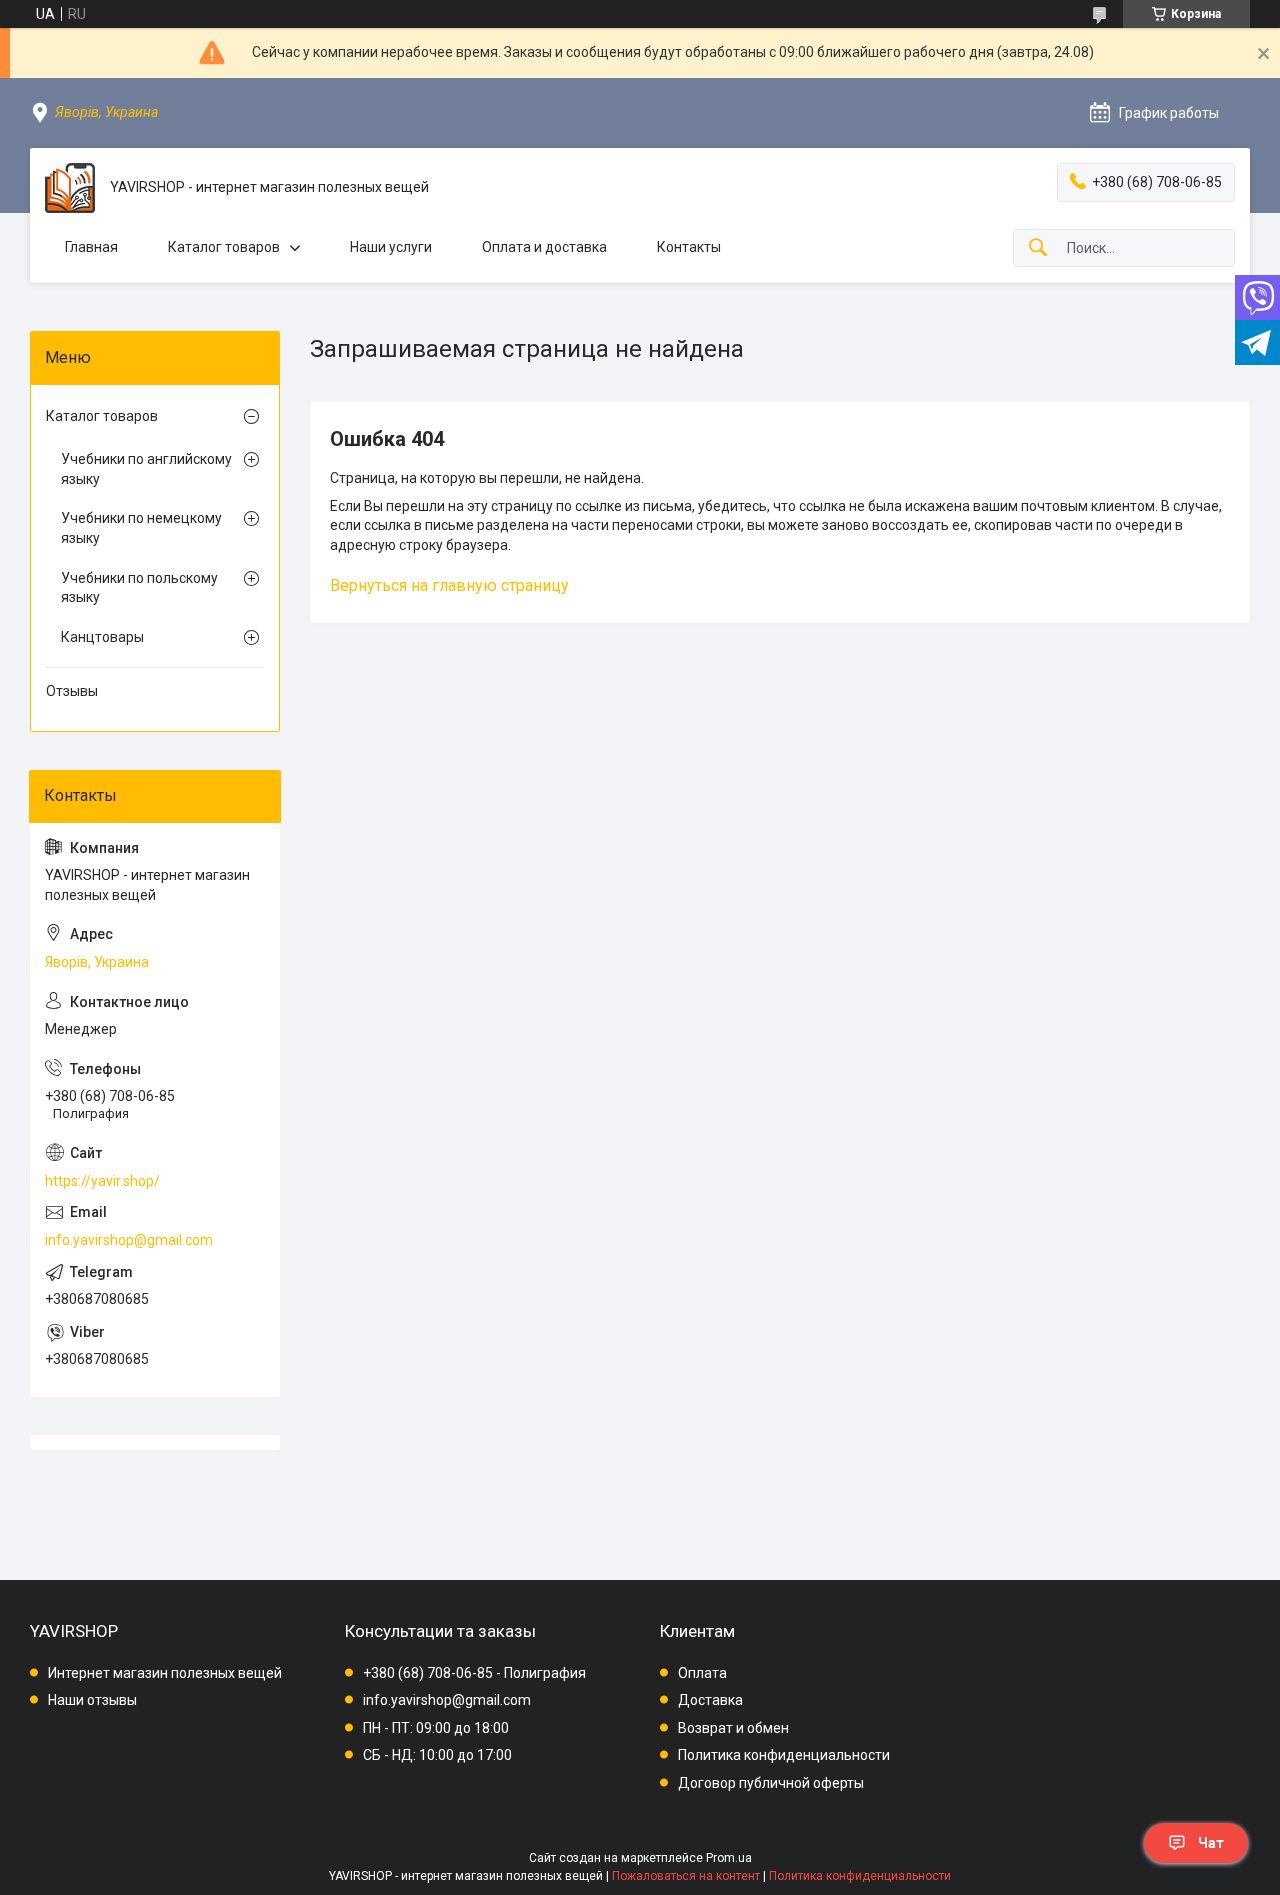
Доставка (710, 1700)
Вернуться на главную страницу (449, 585)
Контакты (689, 247)
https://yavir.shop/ (102, 1181)
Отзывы (72, 691)
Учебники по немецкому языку (141, 528)
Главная (91, 247)
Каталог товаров (224, 247)
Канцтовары (102, 637)
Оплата (702, 1673)
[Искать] (1038, 248)
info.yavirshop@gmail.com (129, 1240)
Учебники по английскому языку (146, 469)
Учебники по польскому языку (139, 588)
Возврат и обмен (733, 1728)
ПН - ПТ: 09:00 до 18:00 (436, 1728)
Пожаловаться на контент (686, 1876)
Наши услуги (391, 247)
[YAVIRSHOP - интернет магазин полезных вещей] (70, 188)
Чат (1211, 1843)
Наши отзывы (92, 1700)
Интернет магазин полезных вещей (165, 1673)
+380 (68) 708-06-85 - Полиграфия (474, 1673)
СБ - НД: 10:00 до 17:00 (437, 1755)
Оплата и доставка (544, 247)
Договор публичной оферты (771, 1783)
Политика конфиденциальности (784, 1755)
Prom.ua (729, 1858)
